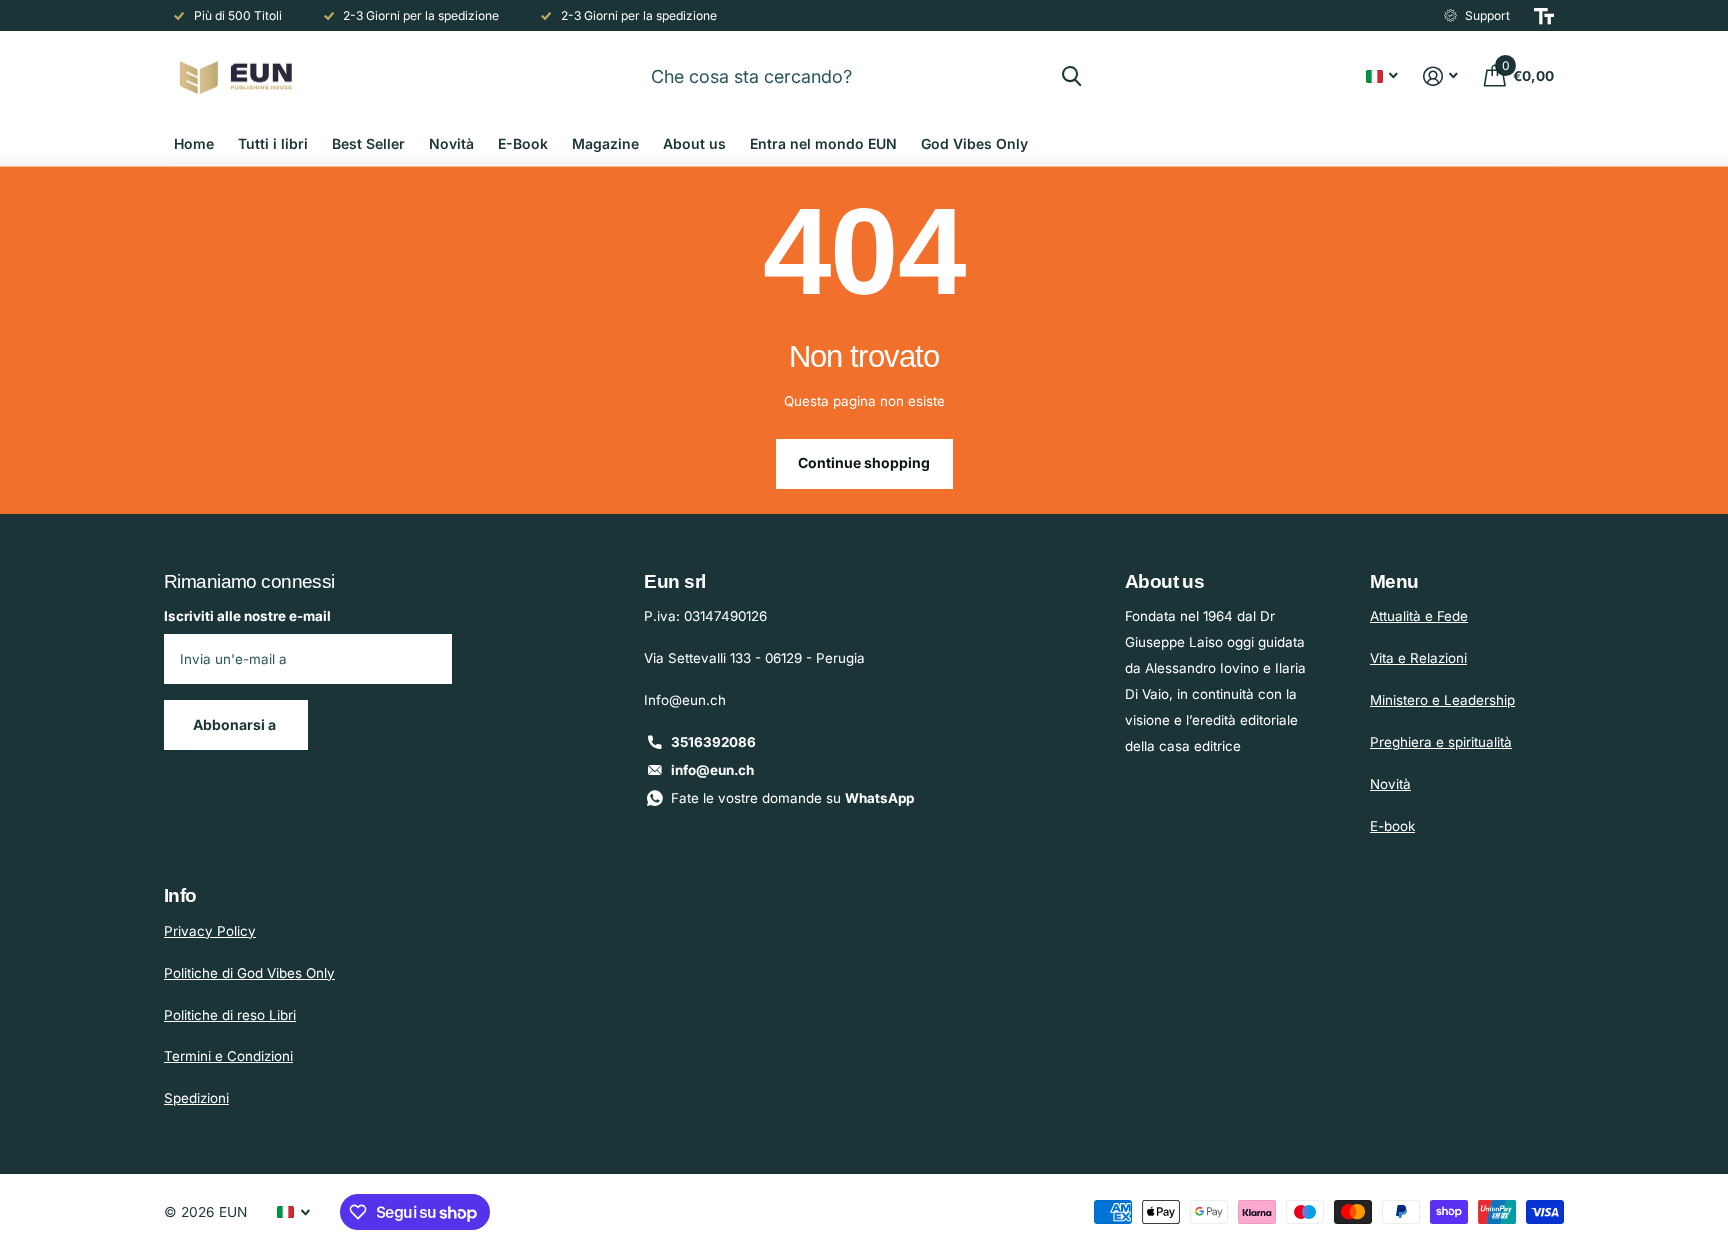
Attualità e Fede (1419, 616)
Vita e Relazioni (1418, 658)
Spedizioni (196, 1098)
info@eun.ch (712, 770)
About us (694, 143)
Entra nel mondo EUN (823, 143)
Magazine (605, 143)
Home (194, 143)
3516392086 (713, 742)
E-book (1392, 826)
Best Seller (368, 143)
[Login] (1441, 76)
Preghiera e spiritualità (1441, 742)
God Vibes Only (974, 143)
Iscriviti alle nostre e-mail (247, 616)
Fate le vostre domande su (792, 798)
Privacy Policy (210, 931)
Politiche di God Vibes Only (249, 973)
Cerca (1071, 76)
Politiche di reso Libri (230, 1015)
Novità (451, 143)
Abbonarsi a (236, 724)
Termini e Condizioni (228, 1056)
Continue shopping (864, 462)
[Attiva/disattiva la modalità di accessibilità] (1544, 16)
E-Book (523, 143)
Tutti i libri (273, 143)
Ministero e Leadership (1442, 700)
